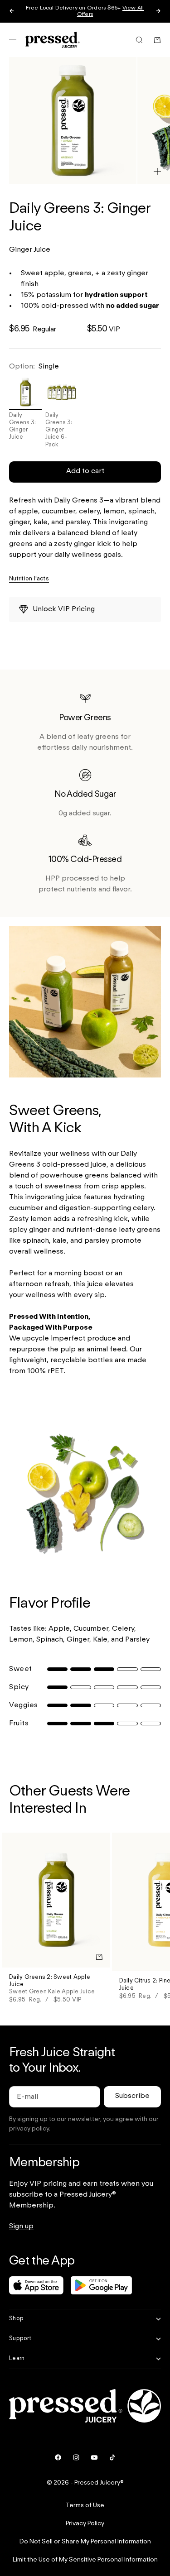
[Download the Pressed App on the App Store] (36, 2285)
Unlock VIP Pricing (64, 609)
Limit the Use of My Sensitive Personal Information (85, 2560)
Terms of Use (85, 2505)
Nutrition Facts (29, 579)
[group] (85, 1669)
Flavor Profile (50, 1604)
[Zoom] (157, 172)
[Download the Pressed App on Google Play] (101, 2285)
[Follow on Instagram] (76, 2457)
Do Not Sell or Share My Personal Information (85, 2542)
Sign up (21, 2226)
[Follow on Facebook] (58, 2457)
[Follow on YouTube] (94, 2457)
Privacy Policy (85, 2523)
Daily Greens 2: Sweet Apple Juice (52, 1985)
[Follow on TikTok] (112, 2457)
